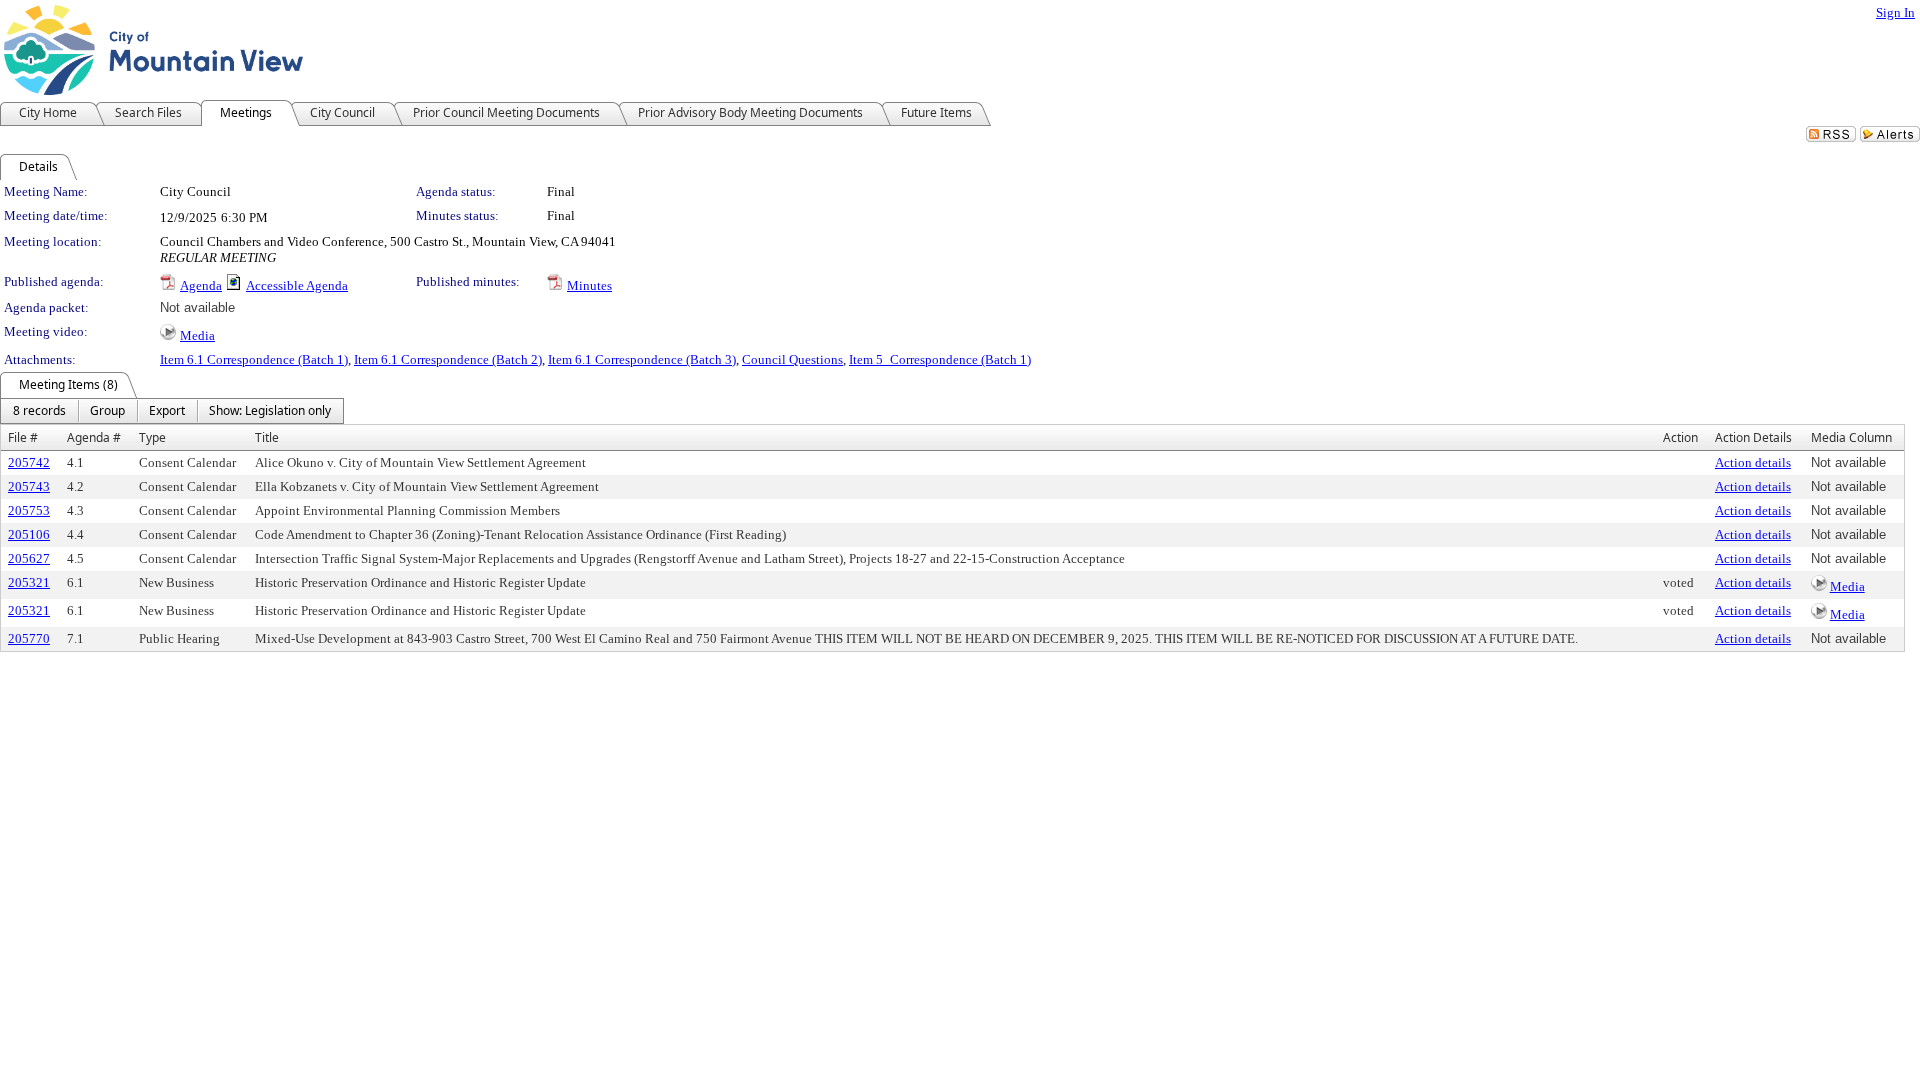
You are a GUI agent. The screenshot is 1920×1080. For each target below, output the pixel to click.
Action (1680, 437)
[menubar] (172, 411)
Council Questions (792, 359)
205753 (29, 510)
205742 (29, 462)
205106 (29, 534)
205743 (29, 486)
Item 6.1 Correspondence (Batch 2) (448, 359)
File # (23, 437)
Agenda (201, 285)
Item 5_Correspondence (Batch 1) (940, 359)
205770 (29, 638)
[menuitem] (39, 411)
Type (152, 437)
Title (267, 437)
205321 (29, 582)
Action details (1753, 462)
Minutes (589, 285)
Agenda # (94, 437)
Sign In (1895, 12)
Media (197, 335)
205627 (29, 558)
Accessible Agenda (297, 285)
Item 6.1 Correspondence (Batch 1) (254, 359)
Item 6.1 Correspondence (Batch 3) (642, 359)
